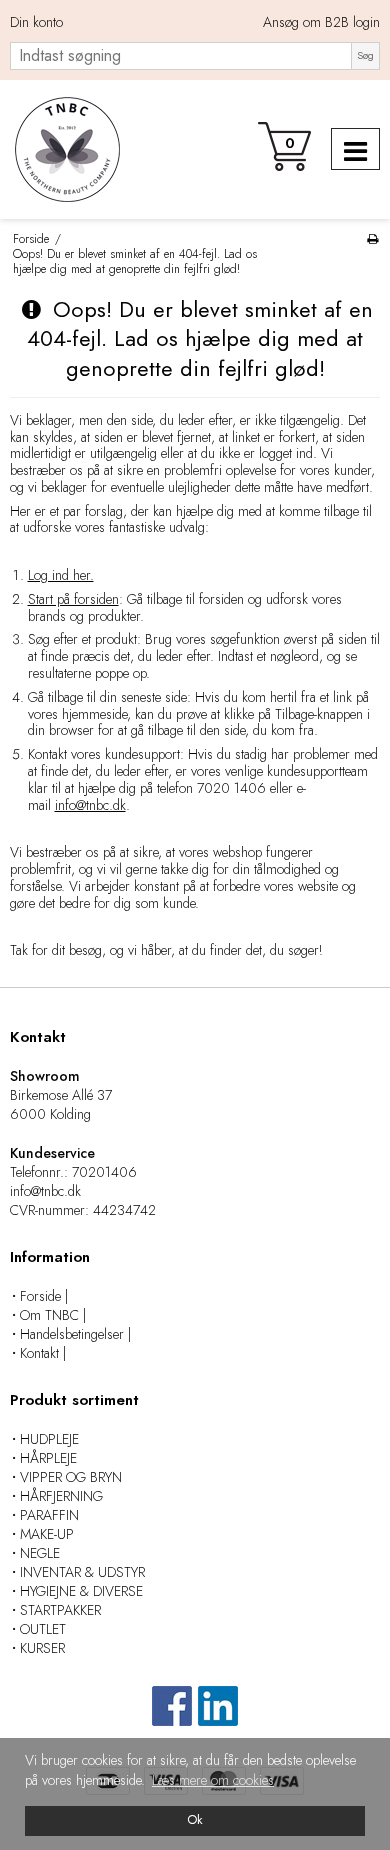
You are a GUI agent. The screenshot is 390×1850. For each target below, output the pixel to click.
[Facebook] (172, 1715)
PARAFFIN (49, 1515)
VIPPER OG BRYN (71, 1477)
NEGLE (40, 1553)
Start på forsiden (73, 599)
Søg (365, 55)
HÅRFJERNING (61, 1496)
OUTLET (43, 1629)
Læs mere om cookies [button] (213, 1780)
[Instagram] (218, 1715)
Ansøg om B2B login (321, 23)
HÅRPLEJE (48, 1458)
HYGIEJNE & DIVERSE (81, 1591)
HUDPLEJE (49, 1439)
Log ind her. (61, 575)
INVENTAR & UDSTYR (82, 1572)
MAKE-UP (47, 1534)
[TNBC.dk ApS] (65, 149)
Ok (195, 1820)
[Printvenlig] (372, 238)
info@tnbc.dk (90, 805)
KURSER (42, 1648)
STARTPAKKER (60, 1610)
